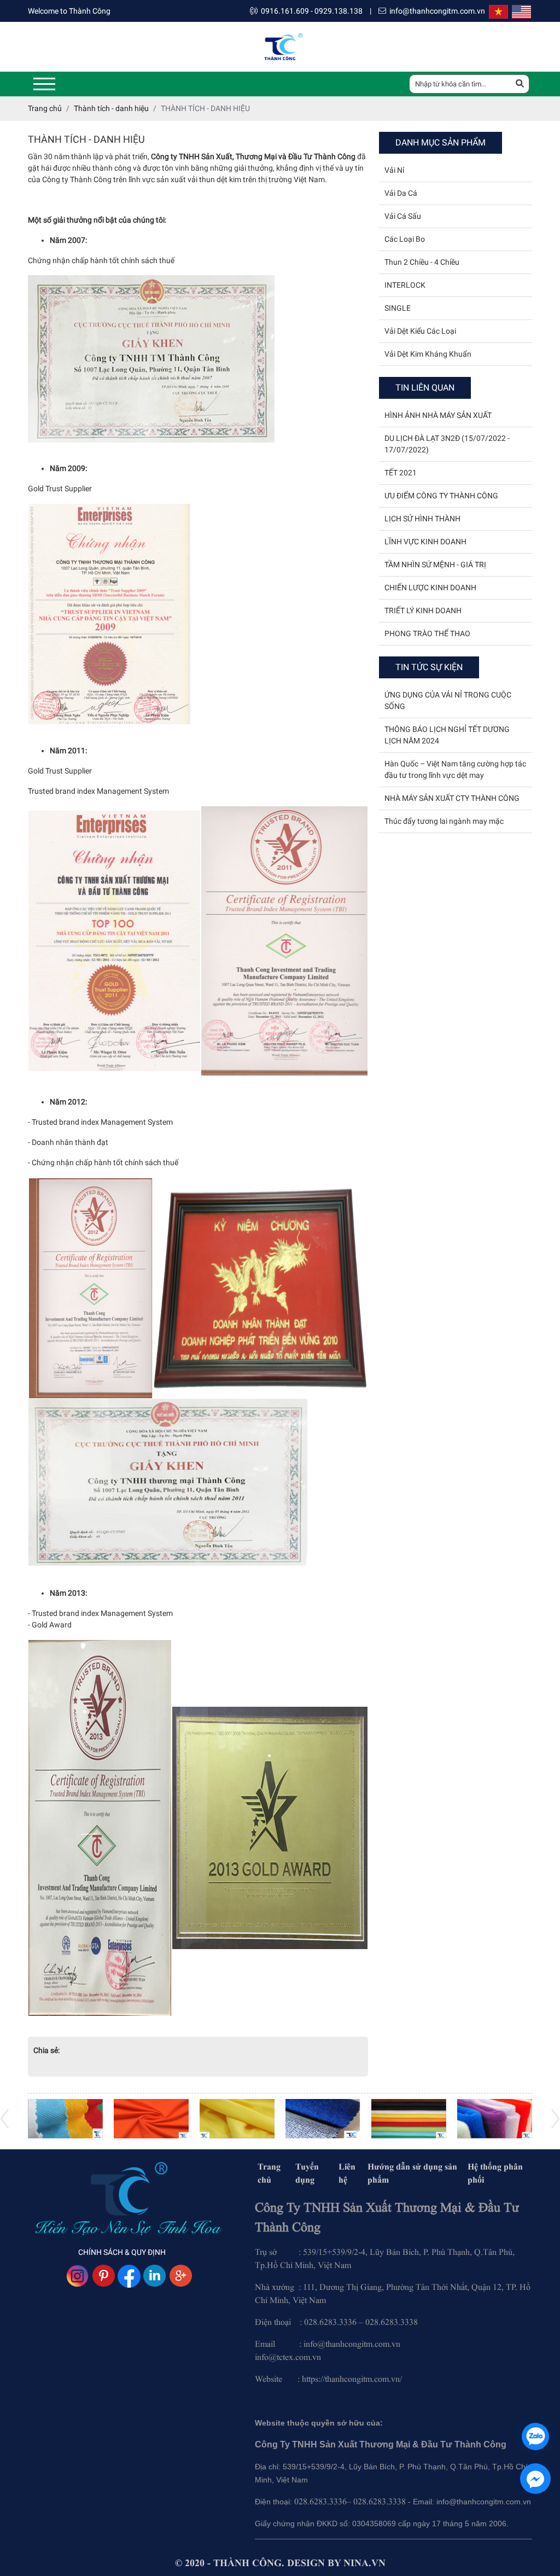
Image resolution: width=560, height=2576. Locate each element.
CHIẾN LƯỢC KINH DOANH (430, 588)
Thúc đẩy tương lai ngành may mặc (444, 821)
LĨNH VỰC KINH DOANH (425, 542)
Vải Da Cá (401, 193)
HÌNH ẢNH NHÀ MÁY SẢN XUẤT (438, 415)
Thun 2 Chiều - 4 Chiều (422, 262)
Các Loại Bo (405, 239)
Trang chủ (269, 2173)
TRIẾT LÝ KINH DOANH (423, 610)
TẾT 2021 (401, 473)
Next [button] (5, 2119)
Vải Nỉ (394, 170)
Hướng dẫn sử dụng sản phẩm (412, 2173)
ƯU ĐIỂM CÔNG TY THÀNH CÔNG (441, 496)
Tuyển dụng (307, 2173)
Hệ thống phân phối (495, 2173)
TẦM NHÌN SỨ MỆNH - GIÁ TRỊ (435, 565)
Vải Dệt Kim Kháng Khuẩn (428, 354)
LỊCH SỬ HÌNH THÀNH (422, 519)
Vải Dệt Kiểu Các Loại (420, 331)
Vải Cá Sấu (403, 216)
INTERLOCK (405, 285)
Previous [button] (555, 2119)
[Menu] (44, 84)
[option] (65, 2119)
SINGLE (398, 308)
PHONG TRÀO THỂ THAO (427, 633)
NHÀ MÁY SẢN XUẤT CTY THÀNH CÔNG (452, 798)
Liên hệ (347, 2173)
